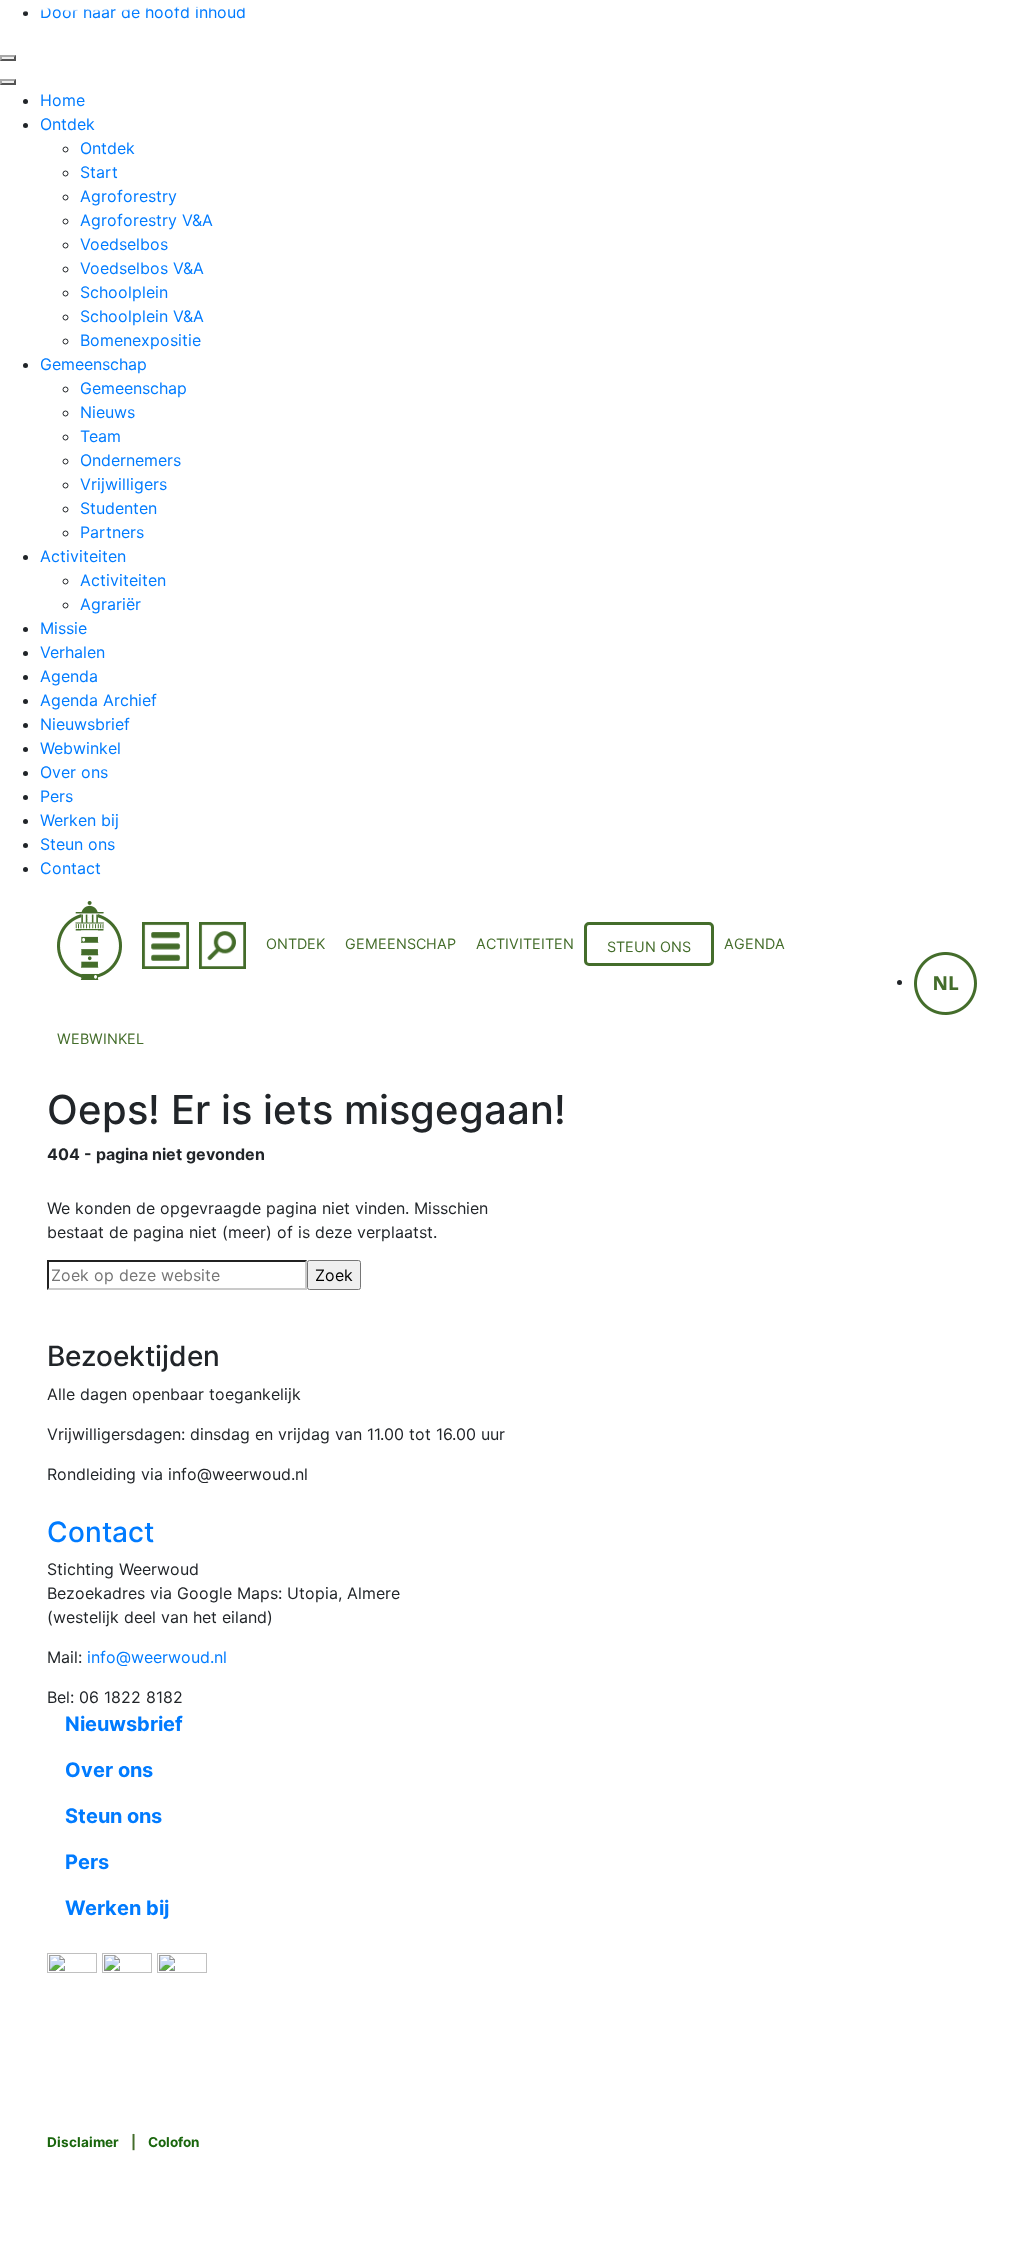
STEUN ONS (649, 946)
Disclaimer (83, 2142)
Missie (63, 628)
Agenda (69, 676)
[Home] (89, 938)
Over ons (74, 772)
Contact (70, 868)
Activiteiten (83, 556)
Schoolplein (124, 292)
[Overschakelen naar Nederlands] (945, 981)
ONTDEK (295, 943)
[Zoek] (222, 943)
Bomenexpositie (140, 340)
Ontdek (67, 124)
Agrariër (110, 604)
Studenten (118, 508)
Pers (56, 796)
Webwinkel (80, 748)
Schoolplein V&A (142, 316)
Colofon (173, 2142)
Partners (112, 532)
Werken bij (79, 820)
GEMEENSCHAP (400, 943)
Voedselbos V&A (142, 268)
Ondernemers (130, 460)
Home (62, 100)
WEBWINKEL (100, 1038)
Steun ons (77, 844)
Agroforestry (128, 196)
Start (99, 172)
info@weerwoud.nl (157, 1657)
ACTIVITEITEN (525, 943)
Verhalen (72, 652)
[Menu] (165, 943)
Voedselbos (124, 244)
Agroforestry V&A (146, 220)
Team (100, 436)
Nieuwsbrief (85, 724)
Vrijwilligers (123, 484)
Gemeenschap (93, 364)
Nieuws (107, 412)
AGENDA (754, 943)
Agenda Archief (98, 700)
